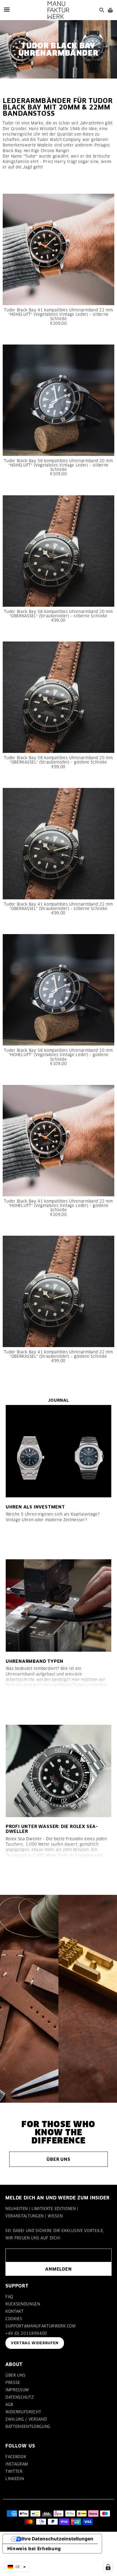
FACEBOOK (16, 2457)
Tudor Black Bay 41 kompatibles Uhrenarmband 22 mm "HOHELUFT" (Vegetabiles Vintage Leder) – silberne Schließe (58, 314)
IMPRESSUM (17, 2390)
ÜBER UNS (15, 2375)
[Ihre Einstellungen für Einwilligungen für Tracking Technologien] (108, 2567)
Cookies (14, 2319)
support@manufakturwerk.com (41, 2326)
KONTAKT (15, 2311)
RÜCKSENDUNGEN (23, 2304)
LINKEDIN (15, 2479)
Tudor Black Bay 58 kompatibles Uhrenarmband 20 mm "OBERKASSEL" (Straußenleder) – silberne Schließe (58, 614)
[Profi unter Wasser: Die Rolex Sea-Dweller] (59, 1771)
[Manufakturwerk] (59, 10)
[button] (17, 2567)
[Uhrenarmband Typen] (59, 1605)
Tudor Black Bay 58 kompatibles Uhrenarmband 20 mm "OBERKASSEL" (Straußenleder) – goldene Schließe (58, 760)
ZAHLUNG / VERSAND (26, 2419)
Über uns (58, 2159)
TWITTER (14, 2471)
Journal (58, 1400)
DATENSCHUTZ (19, 2397)
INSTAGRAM (17, 2464)
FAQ (9, 2297)
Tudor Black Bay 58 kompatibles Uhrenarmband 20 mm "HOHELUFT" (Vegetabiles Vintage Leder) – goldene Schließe (58, 1055)
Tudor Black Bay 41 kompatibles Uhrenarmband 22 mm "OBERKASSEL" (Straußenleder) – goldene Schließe (58, 1354)
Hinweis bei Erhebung (34, 2549)
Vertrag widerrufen (35, 2343)
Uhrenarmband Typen (35, 1661)
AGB (9, 2405)
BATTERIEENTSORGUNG (28, 2427)
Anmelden (58, 2269)
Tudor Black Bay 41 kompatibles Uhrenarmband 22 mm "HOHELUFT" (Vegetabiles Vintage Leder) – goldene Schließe (58, 1206)
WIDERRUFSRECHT (23, 2412)
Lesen (18, 1539)
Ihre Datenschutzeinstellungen (58, 2539)
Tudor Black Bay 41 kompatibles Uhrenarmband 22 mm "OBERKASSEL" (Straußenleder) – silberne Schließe (58, 906)
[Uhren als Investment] (59, 1451)
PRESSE (13, 2383)
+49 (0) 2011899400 (26, 2333)
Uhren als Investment (35, 1507)
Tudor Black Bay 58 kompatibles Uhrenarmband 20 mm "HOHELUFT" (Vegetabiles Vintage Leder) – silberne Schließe (58, 465)
